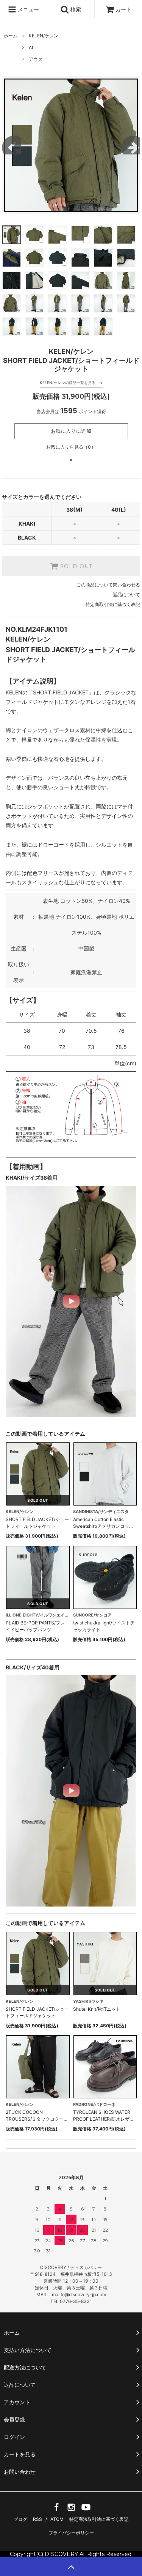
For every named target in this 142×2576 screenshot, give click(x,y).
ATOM (57, 2519)
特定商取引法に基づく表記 (113, 604)
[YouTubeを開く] (86, 2510)
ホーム (11, 36)
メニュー (28, 9)
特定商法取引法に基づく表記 (99, 2519)
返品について (126, 595)
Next (131, 145)
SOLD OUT (75, 566)
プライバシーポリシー (71, 2533)
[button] (71, 1301)
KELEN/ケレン (44, 36)
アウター (38, 59)
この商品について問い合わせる (108, 585)
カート (123, 9)
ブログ (20, 2519)
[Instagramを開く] (71, 2510)
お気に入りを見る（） (71, 447)
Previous (11, 145)
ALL (33, 47)
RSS (37, 2519)
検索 (75, 9)
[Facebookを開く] (56, 2510)
